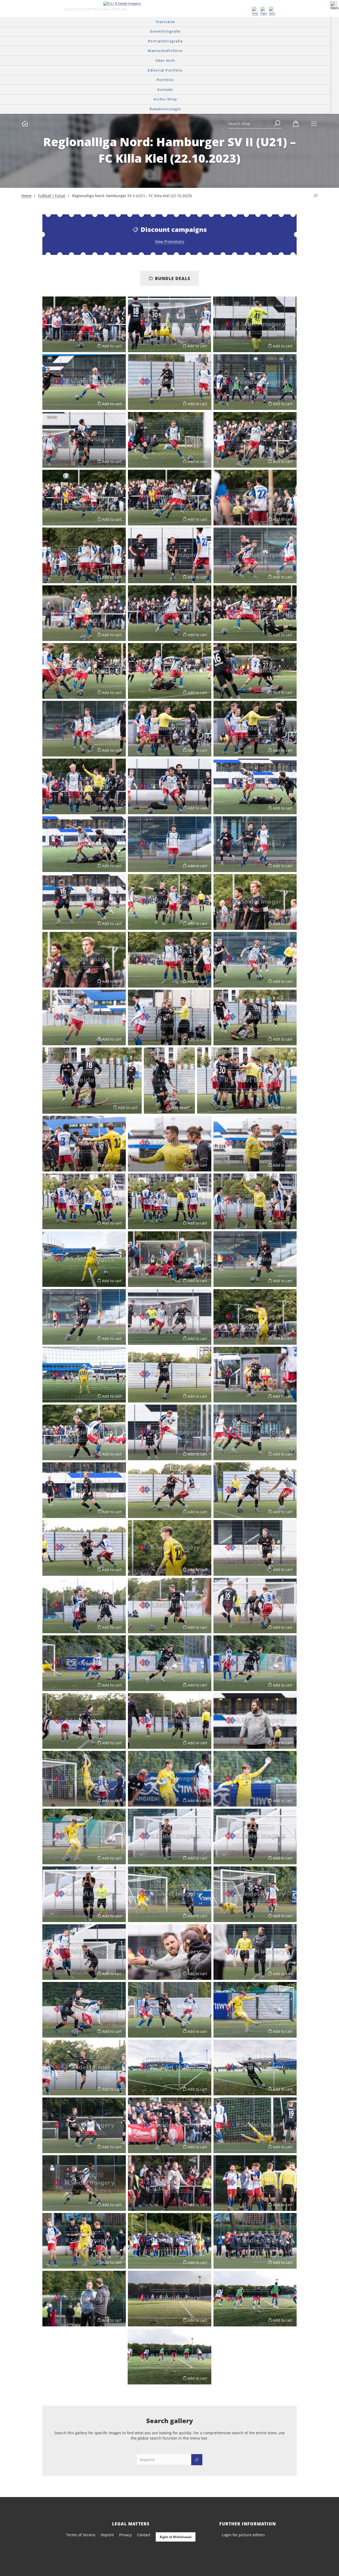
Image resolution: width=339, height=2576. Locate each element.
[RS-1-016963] (255, 2068)
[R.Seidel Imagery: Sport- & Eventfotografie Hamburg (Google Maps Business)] (272, 11)
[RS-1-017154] (84, 1490)
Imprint (107, 2535)
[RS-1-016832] (170, 1201)
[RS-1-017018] (169, 1081)
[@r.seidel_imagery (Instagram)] (255, 11)
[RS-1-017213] (84, 1606)
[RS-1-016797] (84, 902)
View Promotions (170, 242)
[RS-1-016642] (84, 613)
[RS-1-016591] (255, 498)
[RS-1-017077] (255, 1259)
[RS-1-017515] (255, 2183)
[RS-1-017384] (84, 2068)
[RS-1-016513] (255, 324)
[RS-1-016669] (170, 671)
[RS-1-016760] (255, 786)
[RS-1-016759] (84, 844)
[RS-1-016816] (84, 1017)
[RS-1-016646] (170, 613)
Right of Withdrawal (176, 2537)
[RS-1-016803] (84, 960)
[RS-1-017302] (170, 1894)
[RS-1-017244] (84, 1779)
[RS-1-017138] (84, 1432)
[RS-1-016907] (170, 1721)
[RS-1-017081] (170, 1317)
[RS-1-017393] (170, 2068)
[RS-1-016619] (170, 555)
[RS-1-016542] (255, 382)
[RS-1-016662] (84, 671)
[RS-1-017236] (255, 1721)
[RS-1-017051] (170, 1144)
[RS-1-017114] (84, 1375)
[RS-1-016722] (170, 729)
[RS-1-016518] (84, 382)
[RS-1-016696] (84, 729)
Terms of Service (81, 2535)
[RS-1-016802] (255, 902)
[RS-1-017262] (170, 1836)
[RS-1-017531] (84, 2241)
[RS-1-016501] (84, 324)
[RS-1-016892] (170, 1663)
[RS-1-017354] (255, 1952)
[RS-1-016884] (84, 1663)
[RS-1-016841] (84, 1259)
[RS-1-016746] (170, 786)
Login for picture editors (243, 2535)
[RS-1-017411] (84, 2125)
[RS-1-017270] (84, 1894)
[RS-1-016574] (255, 440)
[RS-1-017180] (84, 1548)
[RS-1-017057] (255, 1201)
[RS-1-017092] (255, 1317)
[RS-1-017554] (84, 2299)
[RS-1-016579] (170, 498)
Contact (144, 2535)
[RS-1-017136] (255, 1375)
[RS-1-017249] (170, 1779)
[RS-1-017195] (255, 1548)
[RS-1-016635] (255, 555)
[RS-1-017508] (170, 2183)
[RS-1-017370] (84, 2010)
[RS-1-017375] (255, 2010)
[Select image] (49, 346)
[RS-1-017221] (170, 1606)
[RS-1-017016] (92, 1081)
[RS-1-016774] (170, 844)
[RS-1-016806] (170, 960)
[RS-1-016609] (84, 555)
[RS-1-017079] (84, 1317)
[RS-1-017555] (170, 2299)
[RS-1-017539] (255, 2241)
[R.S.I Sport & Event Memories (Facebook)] (264, 11)
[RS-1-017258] (84, 1836)
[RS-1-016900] (84, 1721)
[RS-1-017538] (170, 2241)
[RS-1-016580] (84, 498)
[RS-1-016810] (255, 960)
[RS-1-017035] (247, 1081)
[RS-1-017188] (170, 1548)
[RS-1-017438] (255, 2125)
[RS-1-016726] (84, 786)
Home (26, 196)
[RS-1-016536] (170, 382)
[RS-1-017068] (170, 1259)
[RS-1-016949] (170, 2010)
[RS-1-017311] (255, 1894)
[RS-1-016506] (169, 324)
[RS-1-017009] (170, 1017)
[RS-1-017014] (255, 1017)
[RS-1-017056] (255, 1144)
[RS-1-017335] (84, 1952)
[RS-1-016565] (170, 440)
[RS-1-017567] (255, 2299)
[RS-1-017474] (84, 2183)
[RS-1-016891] (255, 1663)
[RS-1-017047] (84, 1144)
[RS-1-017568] (169, 2356)
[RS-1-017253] (255, 1779)
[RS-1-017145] (170, 1432)
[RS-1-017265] (255, 1836)
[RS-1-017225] (255, 1606)
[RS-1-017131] (170, 1375)
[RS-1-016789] (255, 844)
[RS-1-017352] (170, 1952)
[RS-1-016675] (255, 671)
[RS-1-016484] (170, 902)
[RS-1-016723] (255, 729)
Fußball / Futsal (52, 196)
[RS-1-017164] (170, 1490)
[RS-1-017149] (255, 1432)
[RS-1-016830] (84, 1201)
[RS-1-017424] (170, 2125)
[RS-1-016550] (84, 440)
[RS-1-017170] (255, 1490)
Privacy (125, 2535)
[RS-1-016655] (255, 613)
